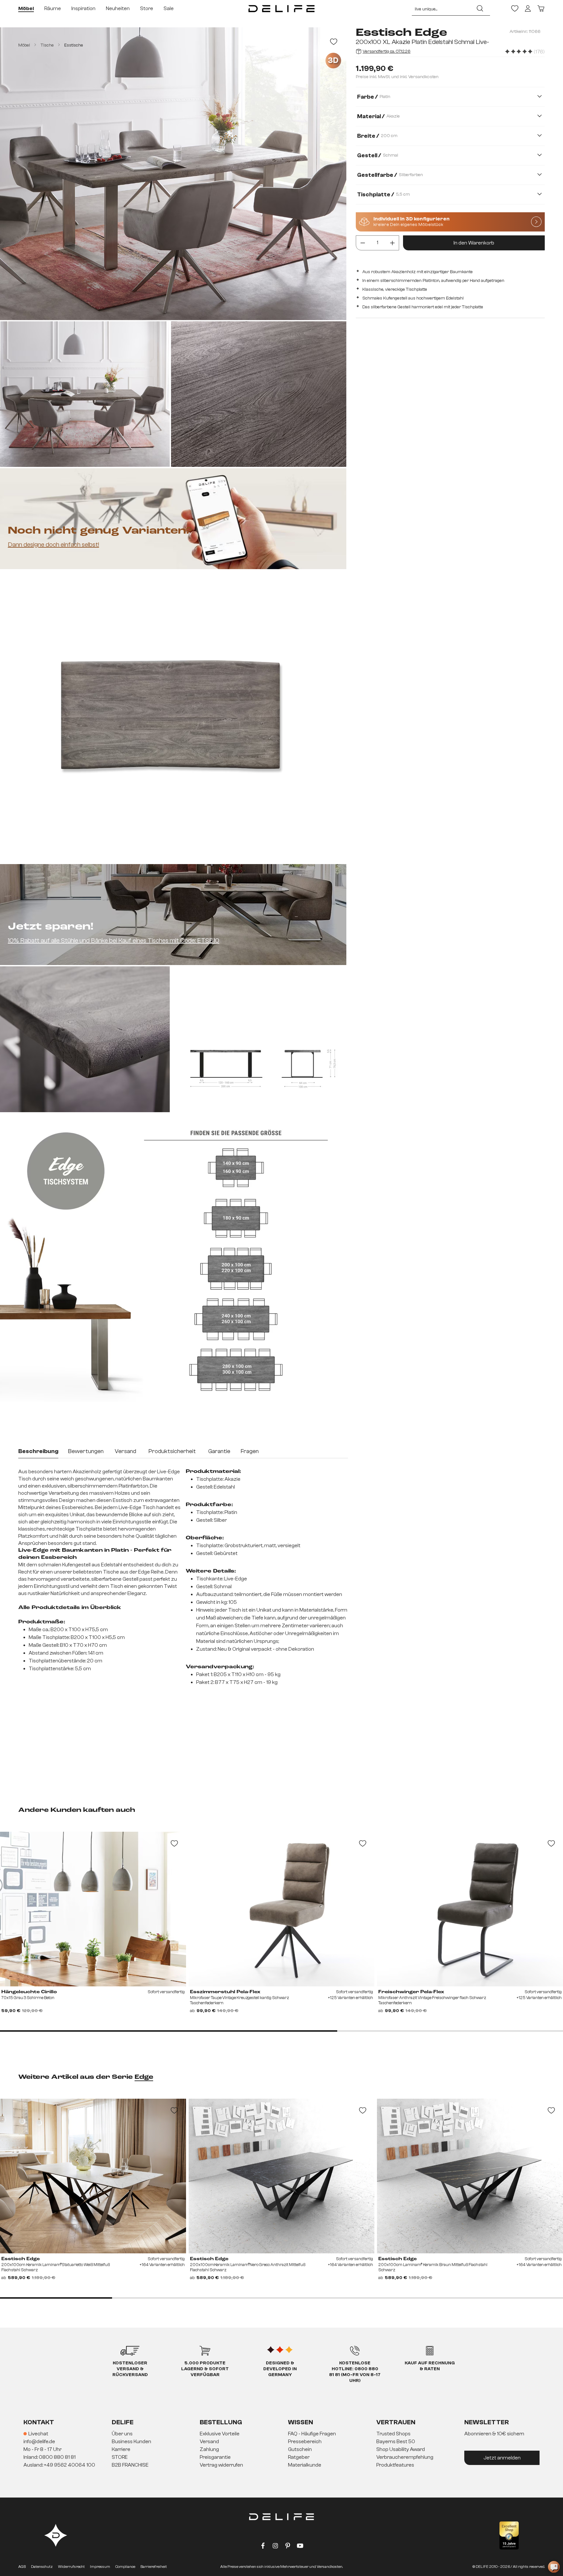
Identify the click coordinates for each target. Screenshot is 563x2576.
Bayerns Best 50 (396, 2442)
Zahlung (209, 2449)
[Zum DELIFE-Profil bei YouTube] (300, 2547)
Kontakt (39, 2422)
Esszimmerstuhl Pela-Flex (225, 1992)
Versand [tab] (125, 1451)
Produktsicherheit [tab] (172, 1451)
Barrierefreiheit (154, 2567)
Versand (209, 2442)
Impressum (100, 2567)
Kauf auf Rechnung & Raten (430, 2366)
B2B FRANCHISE (130, 2465)
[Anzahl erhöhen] (392, 243)
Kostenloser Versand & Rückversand (130, 2369)
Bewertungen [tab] (86, 1451)
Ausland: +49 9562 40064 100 (59, 2465)
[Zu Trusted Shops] (509, 2535)
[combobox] (441, 8)
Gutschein (300, 2449)
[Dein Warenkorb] (541, 8)
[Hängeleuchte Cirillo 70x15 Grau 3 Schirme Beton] (93, 1909)
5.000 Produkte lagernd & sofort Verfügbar (205, 2369)
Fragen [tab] (250, 1451)
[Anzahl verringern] (363, 243)
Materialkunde (305, 2465)
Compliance (125, 2567)
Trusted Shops (393, 2434)
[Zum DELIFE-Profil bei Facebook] (263, 2547)
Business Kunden (131, 2442)
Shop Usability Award (401, 2449)
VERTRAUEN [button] (396, 2422)
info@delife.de (39, 2442)
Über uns (122, 2434)
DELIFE (123, 2422)
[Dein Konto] (528, 8)
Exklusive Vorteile (220, 2434)
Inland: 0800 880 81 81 (50, 2457)
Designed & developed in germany (280, 2369)
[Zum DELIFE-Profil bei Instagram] (275, 2547)
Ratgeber (299, 2457)
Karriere (121, 2449)
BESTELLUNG (221, 2422)
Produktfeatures (395, 2465)
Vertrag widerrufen (221, 2465)
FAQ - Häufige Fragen (312, 2434)
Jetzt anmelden (502, 2458)
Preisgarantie (215, 2457)
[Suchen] (480, 8)
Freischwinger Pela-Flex (411, 1992)
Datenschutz (42, 2567)
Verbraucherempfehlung (405, 2457)
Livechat (38, 2434)
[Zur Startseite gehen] (281, 8)
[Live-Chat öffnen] (554, 2567)
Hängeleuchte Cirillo (29, 1992)
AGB (22, 2567)
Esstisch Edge (21, 2259)
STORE (120, 2457)
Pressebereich (305, 2442)
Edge (144, 2077)
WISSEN (301, 2422)
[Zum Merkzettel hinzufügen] (334, 42)
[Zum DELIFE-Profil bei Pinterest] (288, 2547)
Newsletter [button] (487, 2422)
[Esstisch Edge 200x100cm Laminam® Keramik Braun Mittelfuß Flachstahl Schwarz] (470, 2176)
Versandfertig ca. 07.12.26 (387, 51)
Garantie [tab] (219, 1451)
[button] (281, 2450)
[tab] (38, 1452)
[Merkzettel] (515, 8)
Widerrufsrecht (71, 2567)
